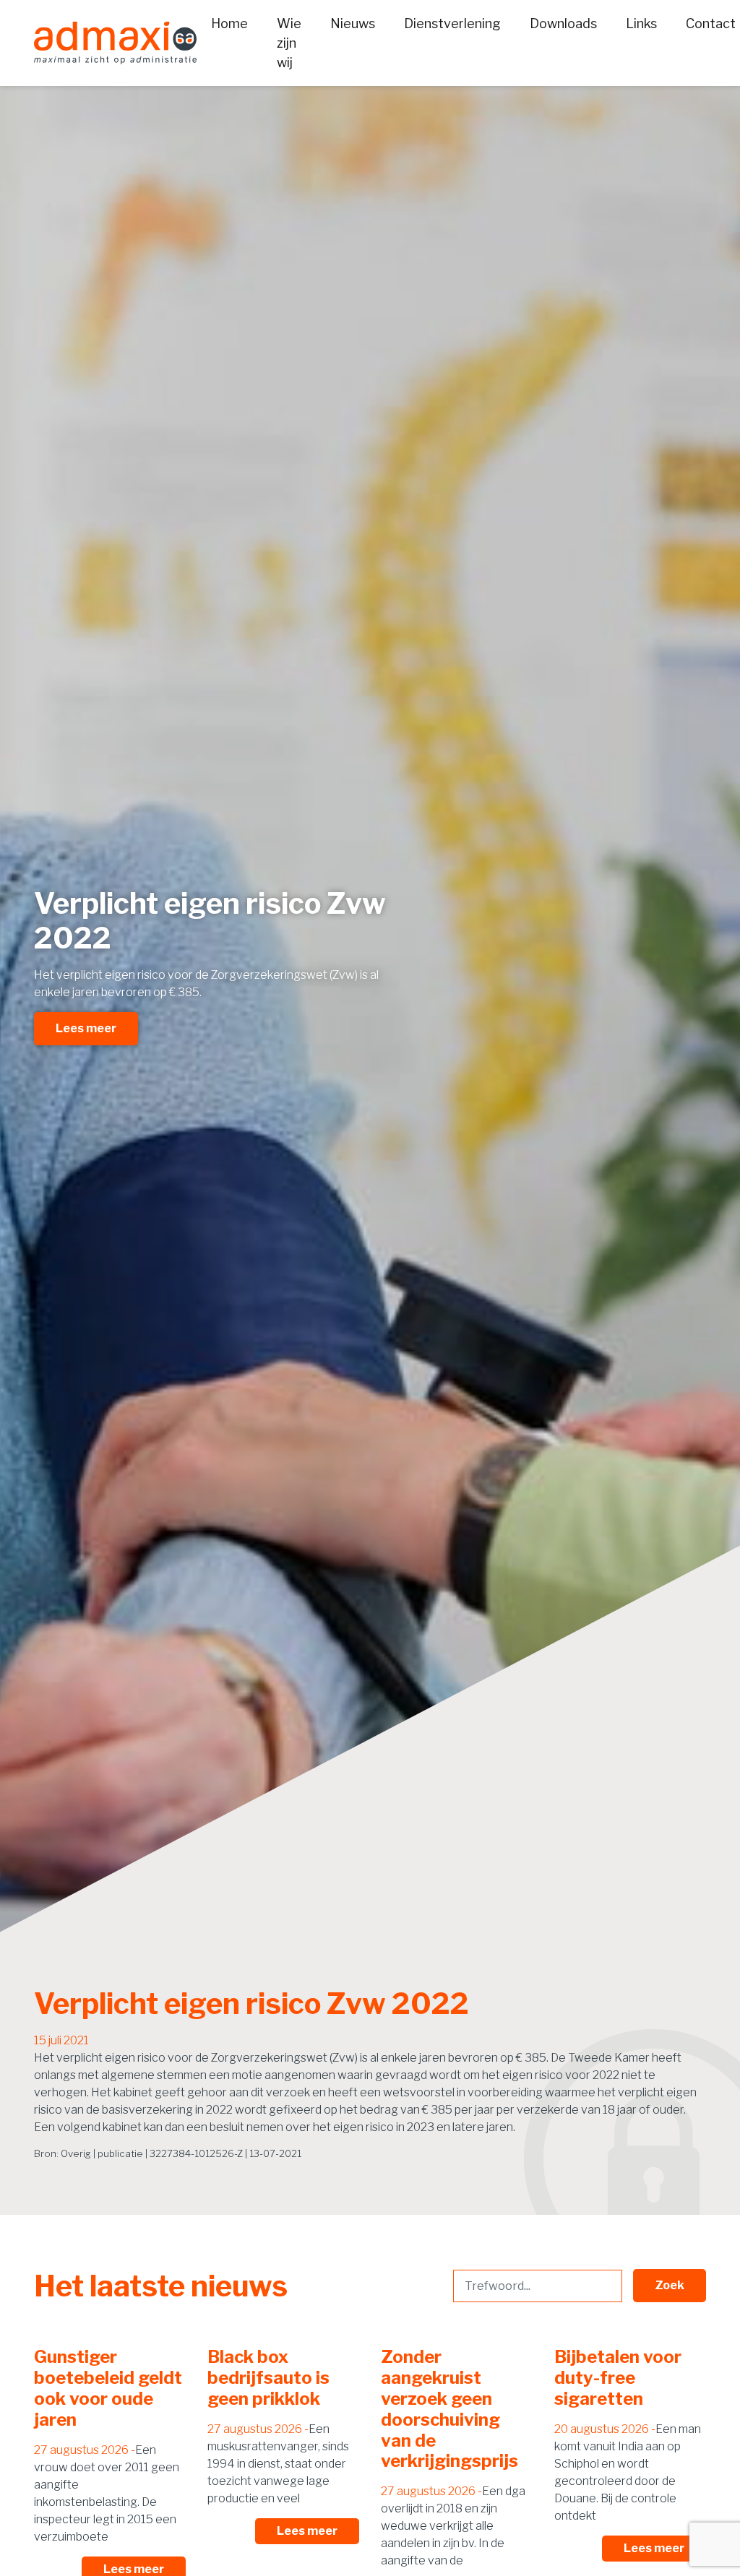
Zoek (670, 2285)
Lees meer (86, 1028)
